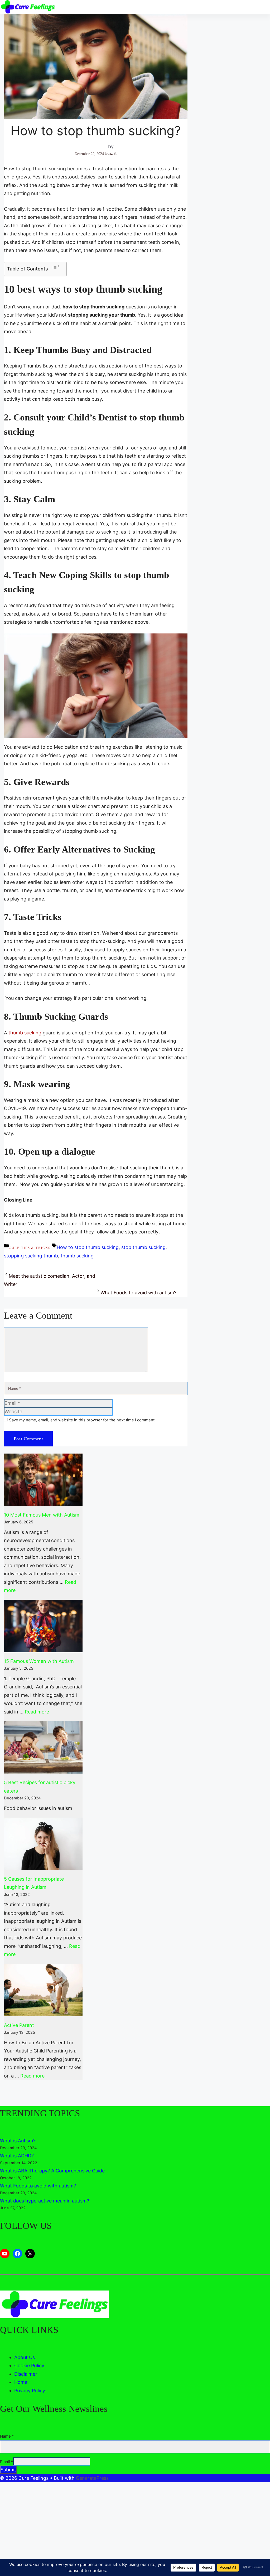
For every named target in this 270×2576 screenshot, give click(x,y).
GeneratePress (92, 2478)
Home (21, 2382)
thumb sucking (25, 1033)
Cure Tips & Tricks (30, 1248)
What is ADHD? (17, 2156)
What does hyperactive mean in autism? (45, 2201)
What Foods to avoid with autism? (138, 1293)
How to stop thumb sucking (88, 1247)
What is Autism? (18, 2141)
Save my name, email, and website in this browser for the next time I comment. (82, 1420)
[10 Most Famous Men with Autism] (43, 1480)
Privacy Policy (30, 2391)
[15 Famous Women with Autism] (43, 1626)
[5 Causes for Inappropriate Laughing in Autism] (43, 1844)
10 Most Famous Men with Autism (42, 1515)
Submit (8, 2470)
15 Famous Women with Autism (39, 1661)
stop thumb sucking (143, 1247)
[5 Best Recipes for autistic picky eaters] (43, 1747)
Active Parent (19, 2025)
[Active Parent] (43, 1990)
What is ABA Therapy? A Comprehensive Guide (52, 2171)
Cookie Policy (29, 2366)
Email (7, 2462)
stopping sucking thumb (31, 1256)
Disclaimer (26, 2374)
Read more (37, 1712)
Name (7, 2436)
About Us (25, 2357)
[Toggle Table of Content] (56, 268)
